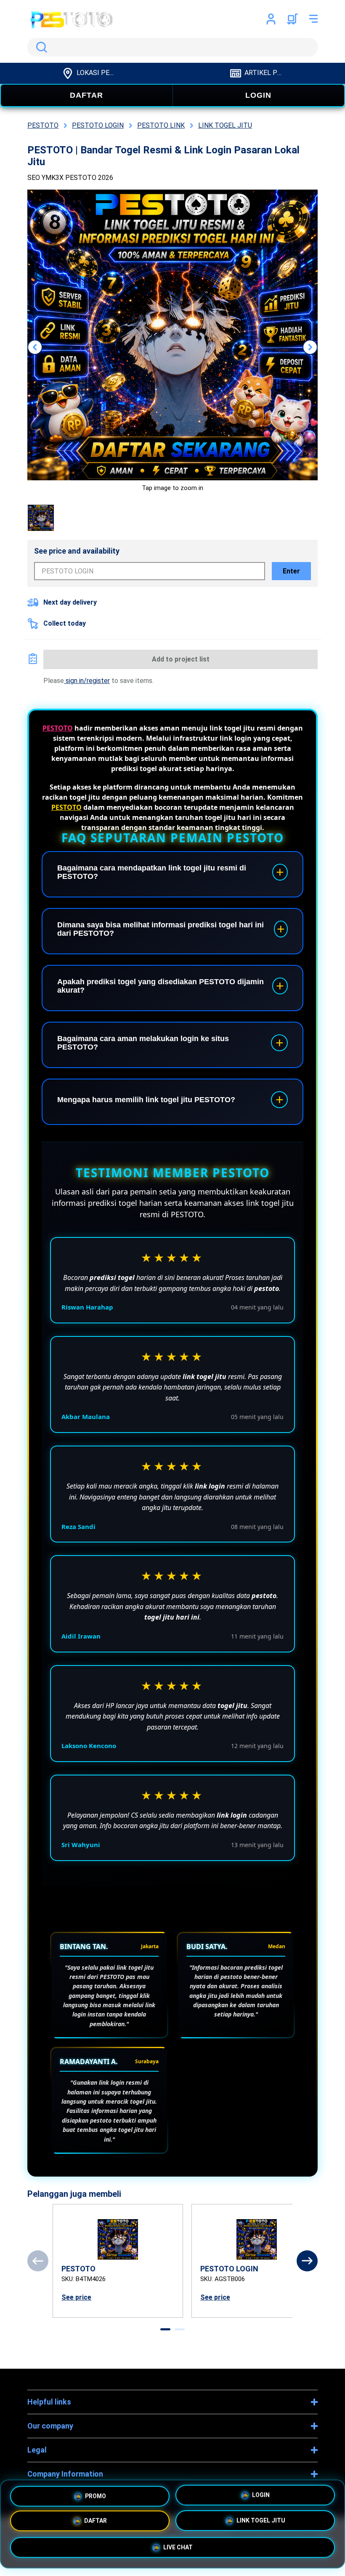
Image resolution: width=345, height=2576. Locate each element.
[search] (172, 47)
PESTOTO (58, 728)
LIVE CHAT (178, 2549)
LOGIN (258, 95)
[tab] (165, 2329)
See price (76, 2297)
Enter (291, 571)
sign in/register (87, 681)
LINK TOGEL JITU (261, 2522)
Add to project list (181, 659)
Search (40, 47)
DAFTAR (86, 95)
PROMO (96, 2494)
